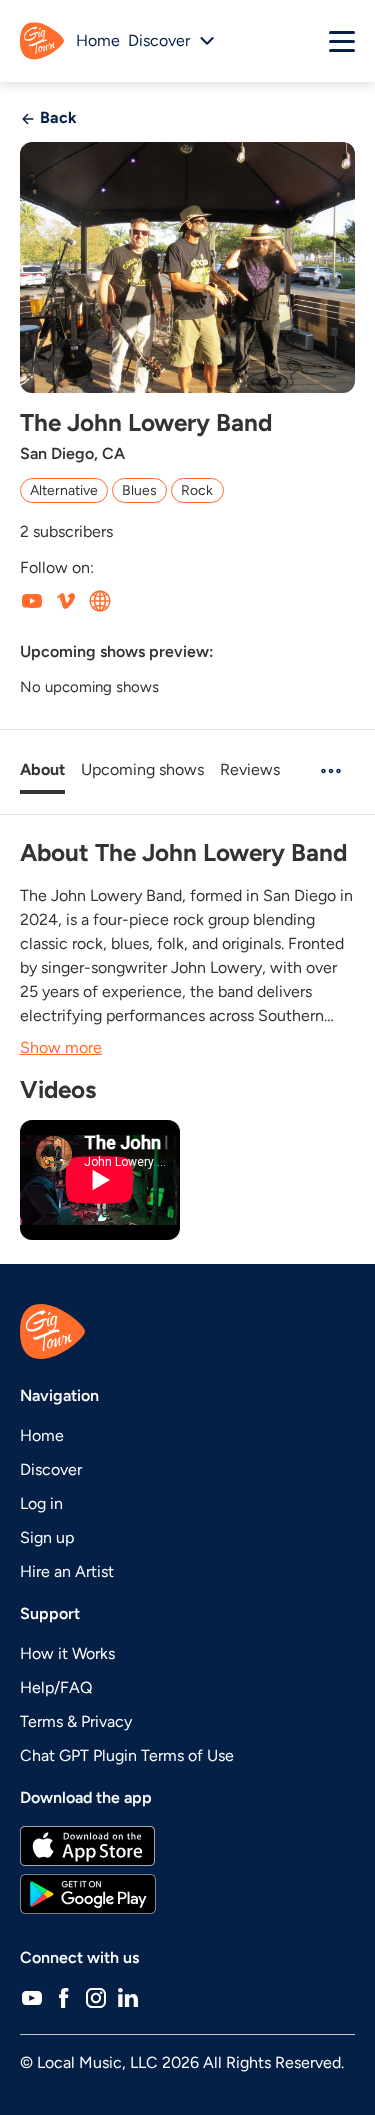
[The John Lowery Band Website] (100, 600)
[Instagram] (96, 1998)
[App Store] (187, 1846)
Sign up (47, 1537)
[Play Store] (187, 1894)
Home (98, 40)
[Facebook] (64, 1998)
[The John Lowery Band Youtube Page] (32, 600)
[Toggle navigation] (342, 41)
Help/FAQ (56, 1687)
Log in (41, 1503)
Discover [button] (159, 40)
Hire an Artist (67, 1571)
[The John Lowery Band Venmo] (66, 600)
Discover (51, 1469)
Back (56, 117)
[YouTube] (32, 1998)
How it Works (67, 1653)
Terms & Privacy (76, 1721)
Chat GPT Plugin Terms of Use (127, 1755)
